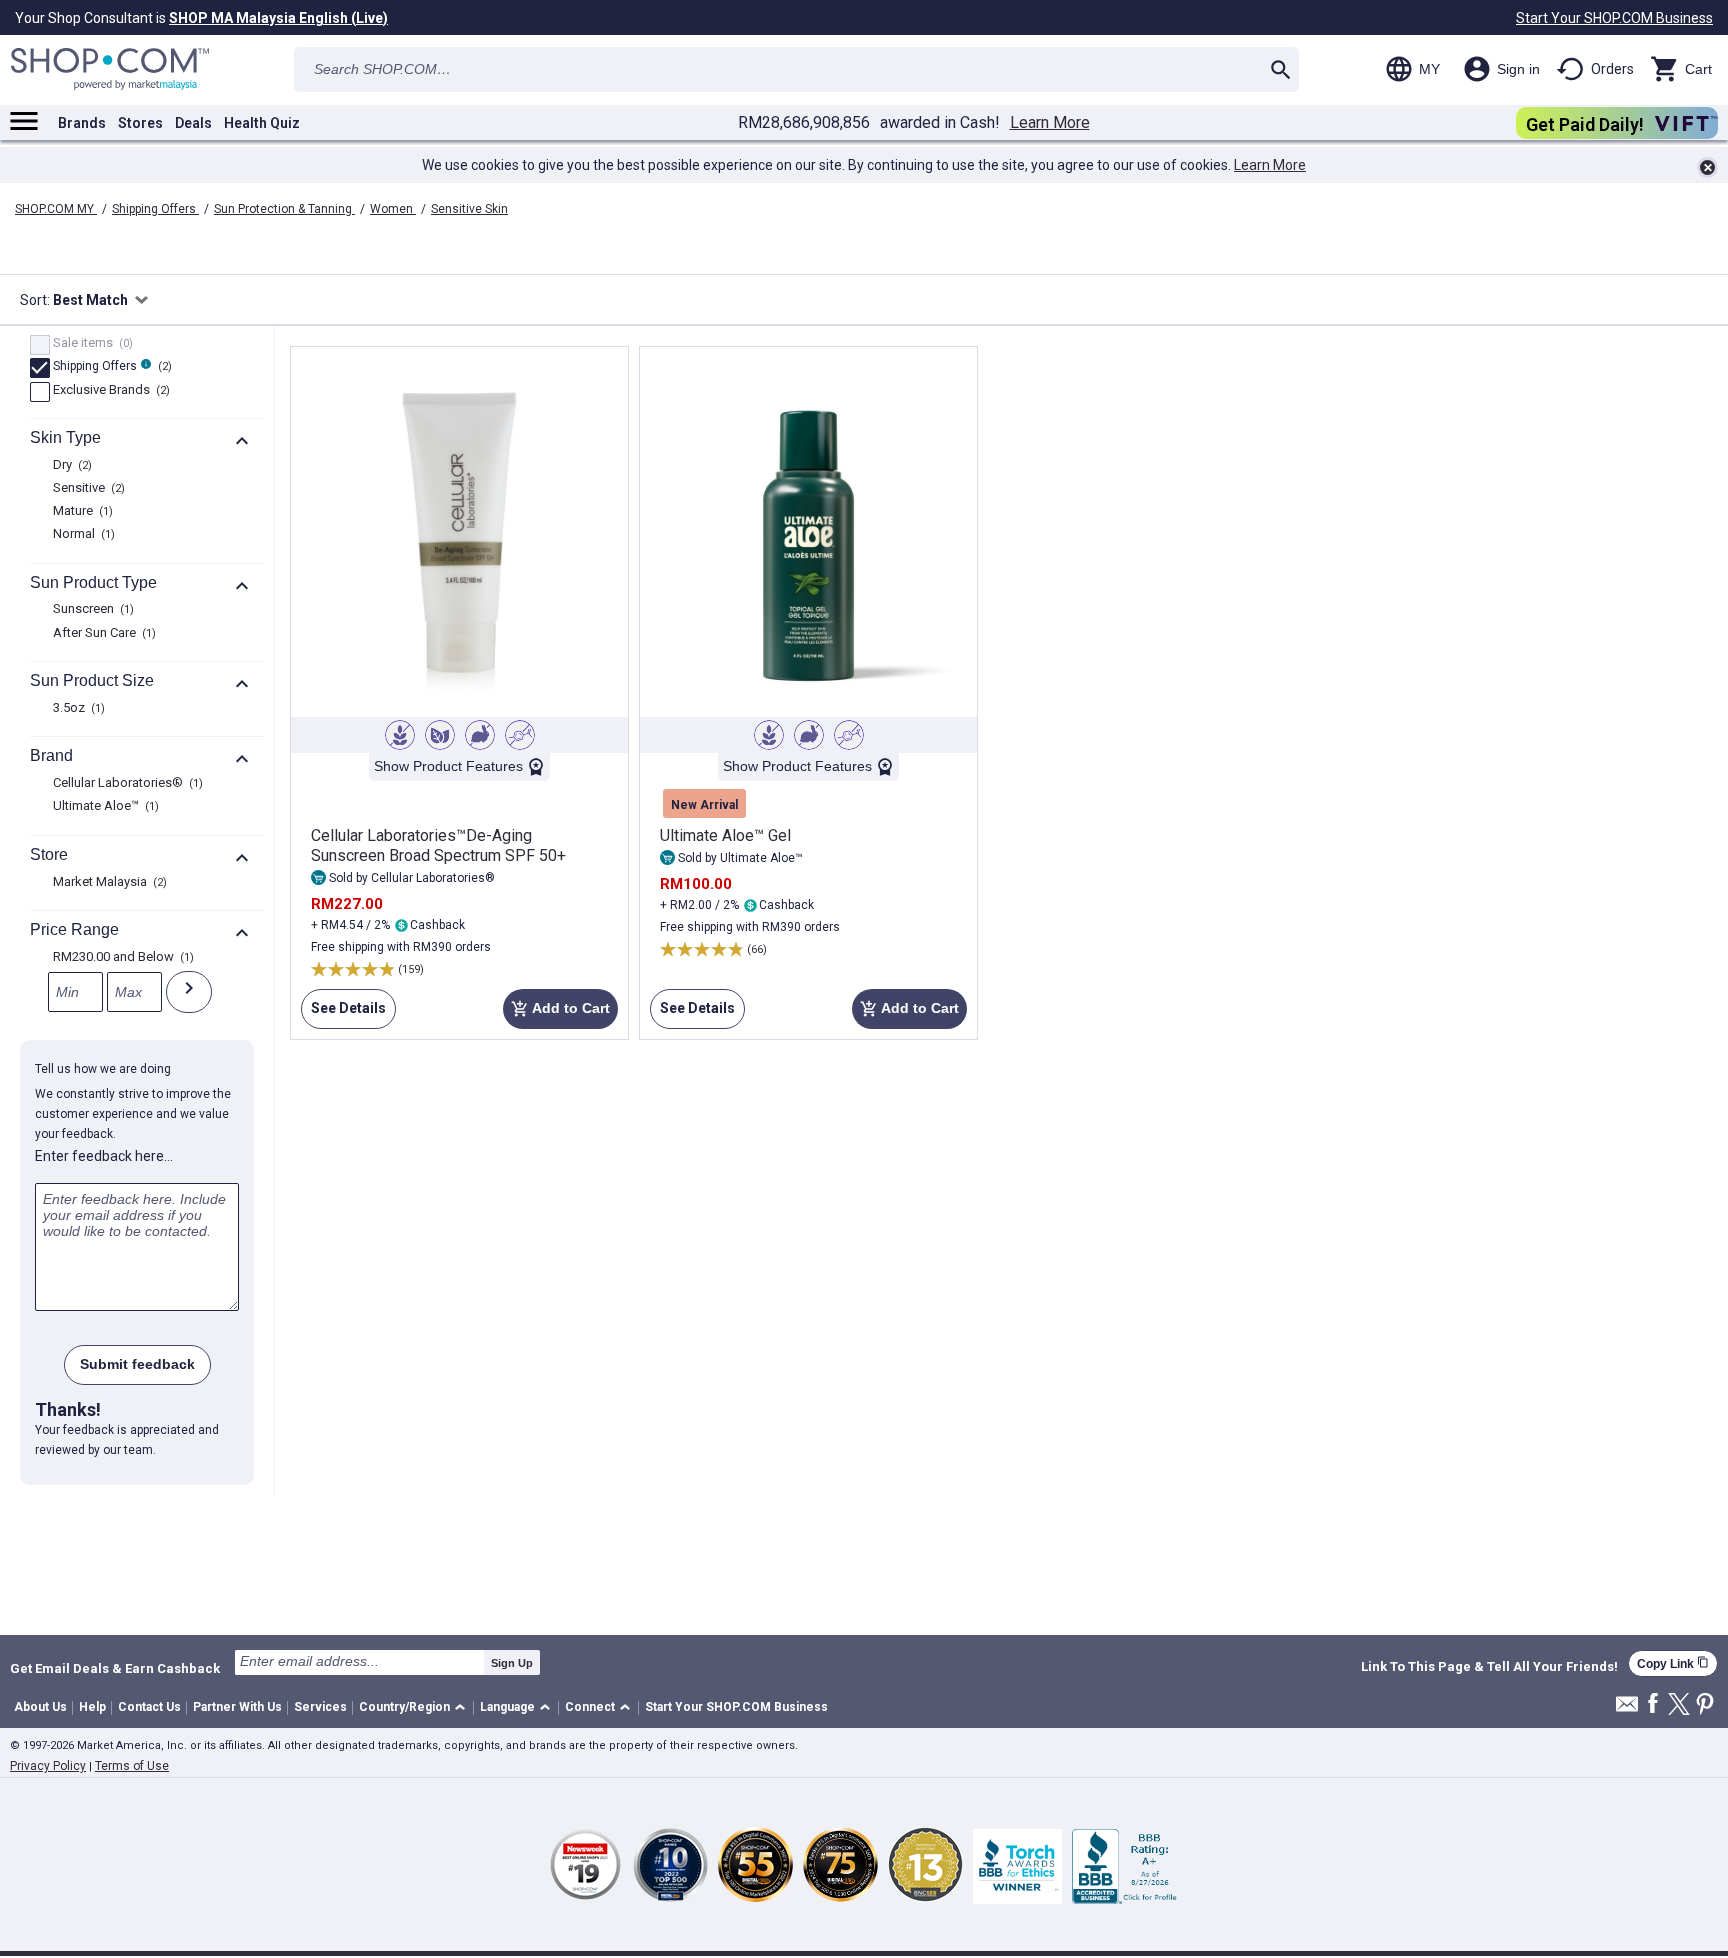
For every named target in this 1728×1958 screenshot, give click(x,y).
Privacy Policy (48, 1766)
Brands (82, 123)
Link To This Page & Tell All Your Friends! (1489, 1667)
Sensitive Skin (469, 209)
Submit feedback (137, 1364)
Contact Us (149, 1707)
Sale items (90, 344)
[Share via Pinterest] (1705, 1705)
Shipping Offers (155, 209)
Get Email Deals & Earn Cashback (115, 1668)
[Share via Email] (1627, 1709)
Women (393, 209)
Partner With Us (237, 1707)
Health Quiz (262, 123)
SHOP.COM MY (56, 209)
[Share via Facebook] (1653, 1704)
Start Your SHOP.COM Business (1614, 18)
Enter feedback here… (104, 1156)
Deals (193, 123)
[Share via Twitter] (1679, 1705)
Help (92, 1707)
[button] (415, 1708)
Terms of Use (132, 1766)
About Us (40, 1707)
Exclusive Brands (109, 391)
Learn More (1050, 123)
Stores (140, 123)
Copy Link (1673, 1663)
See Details (343, 1014)
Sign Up (512, 1663)
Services (320, 1707)
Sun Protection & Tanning (284, 209)
